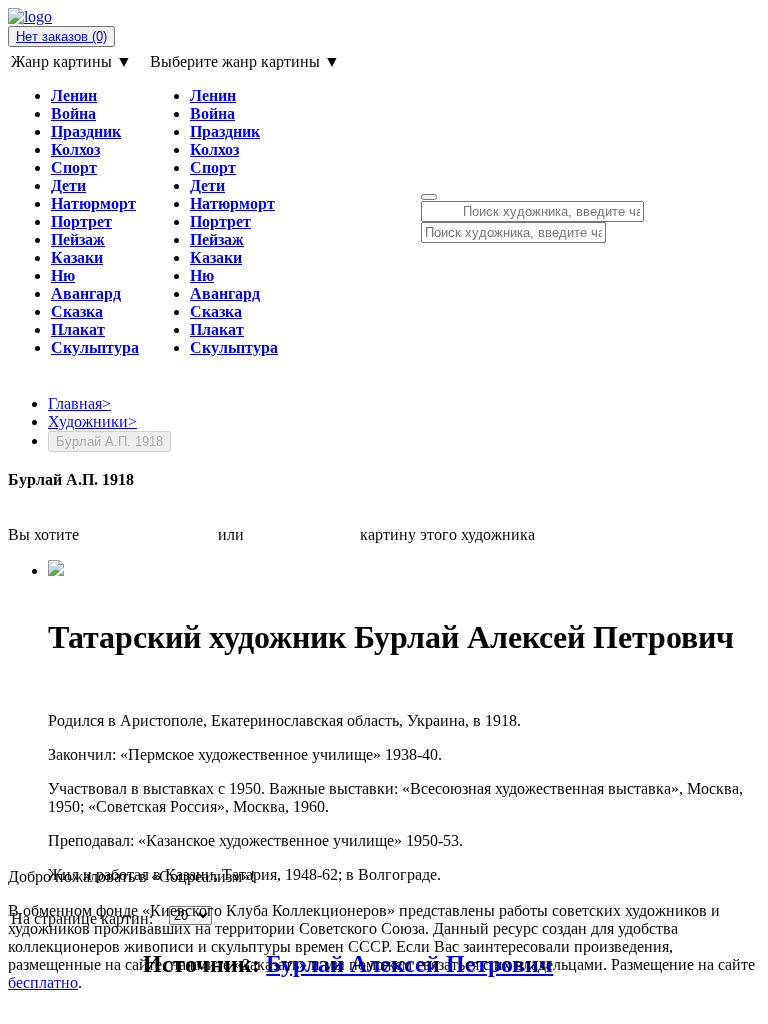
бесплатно (43, 982)
